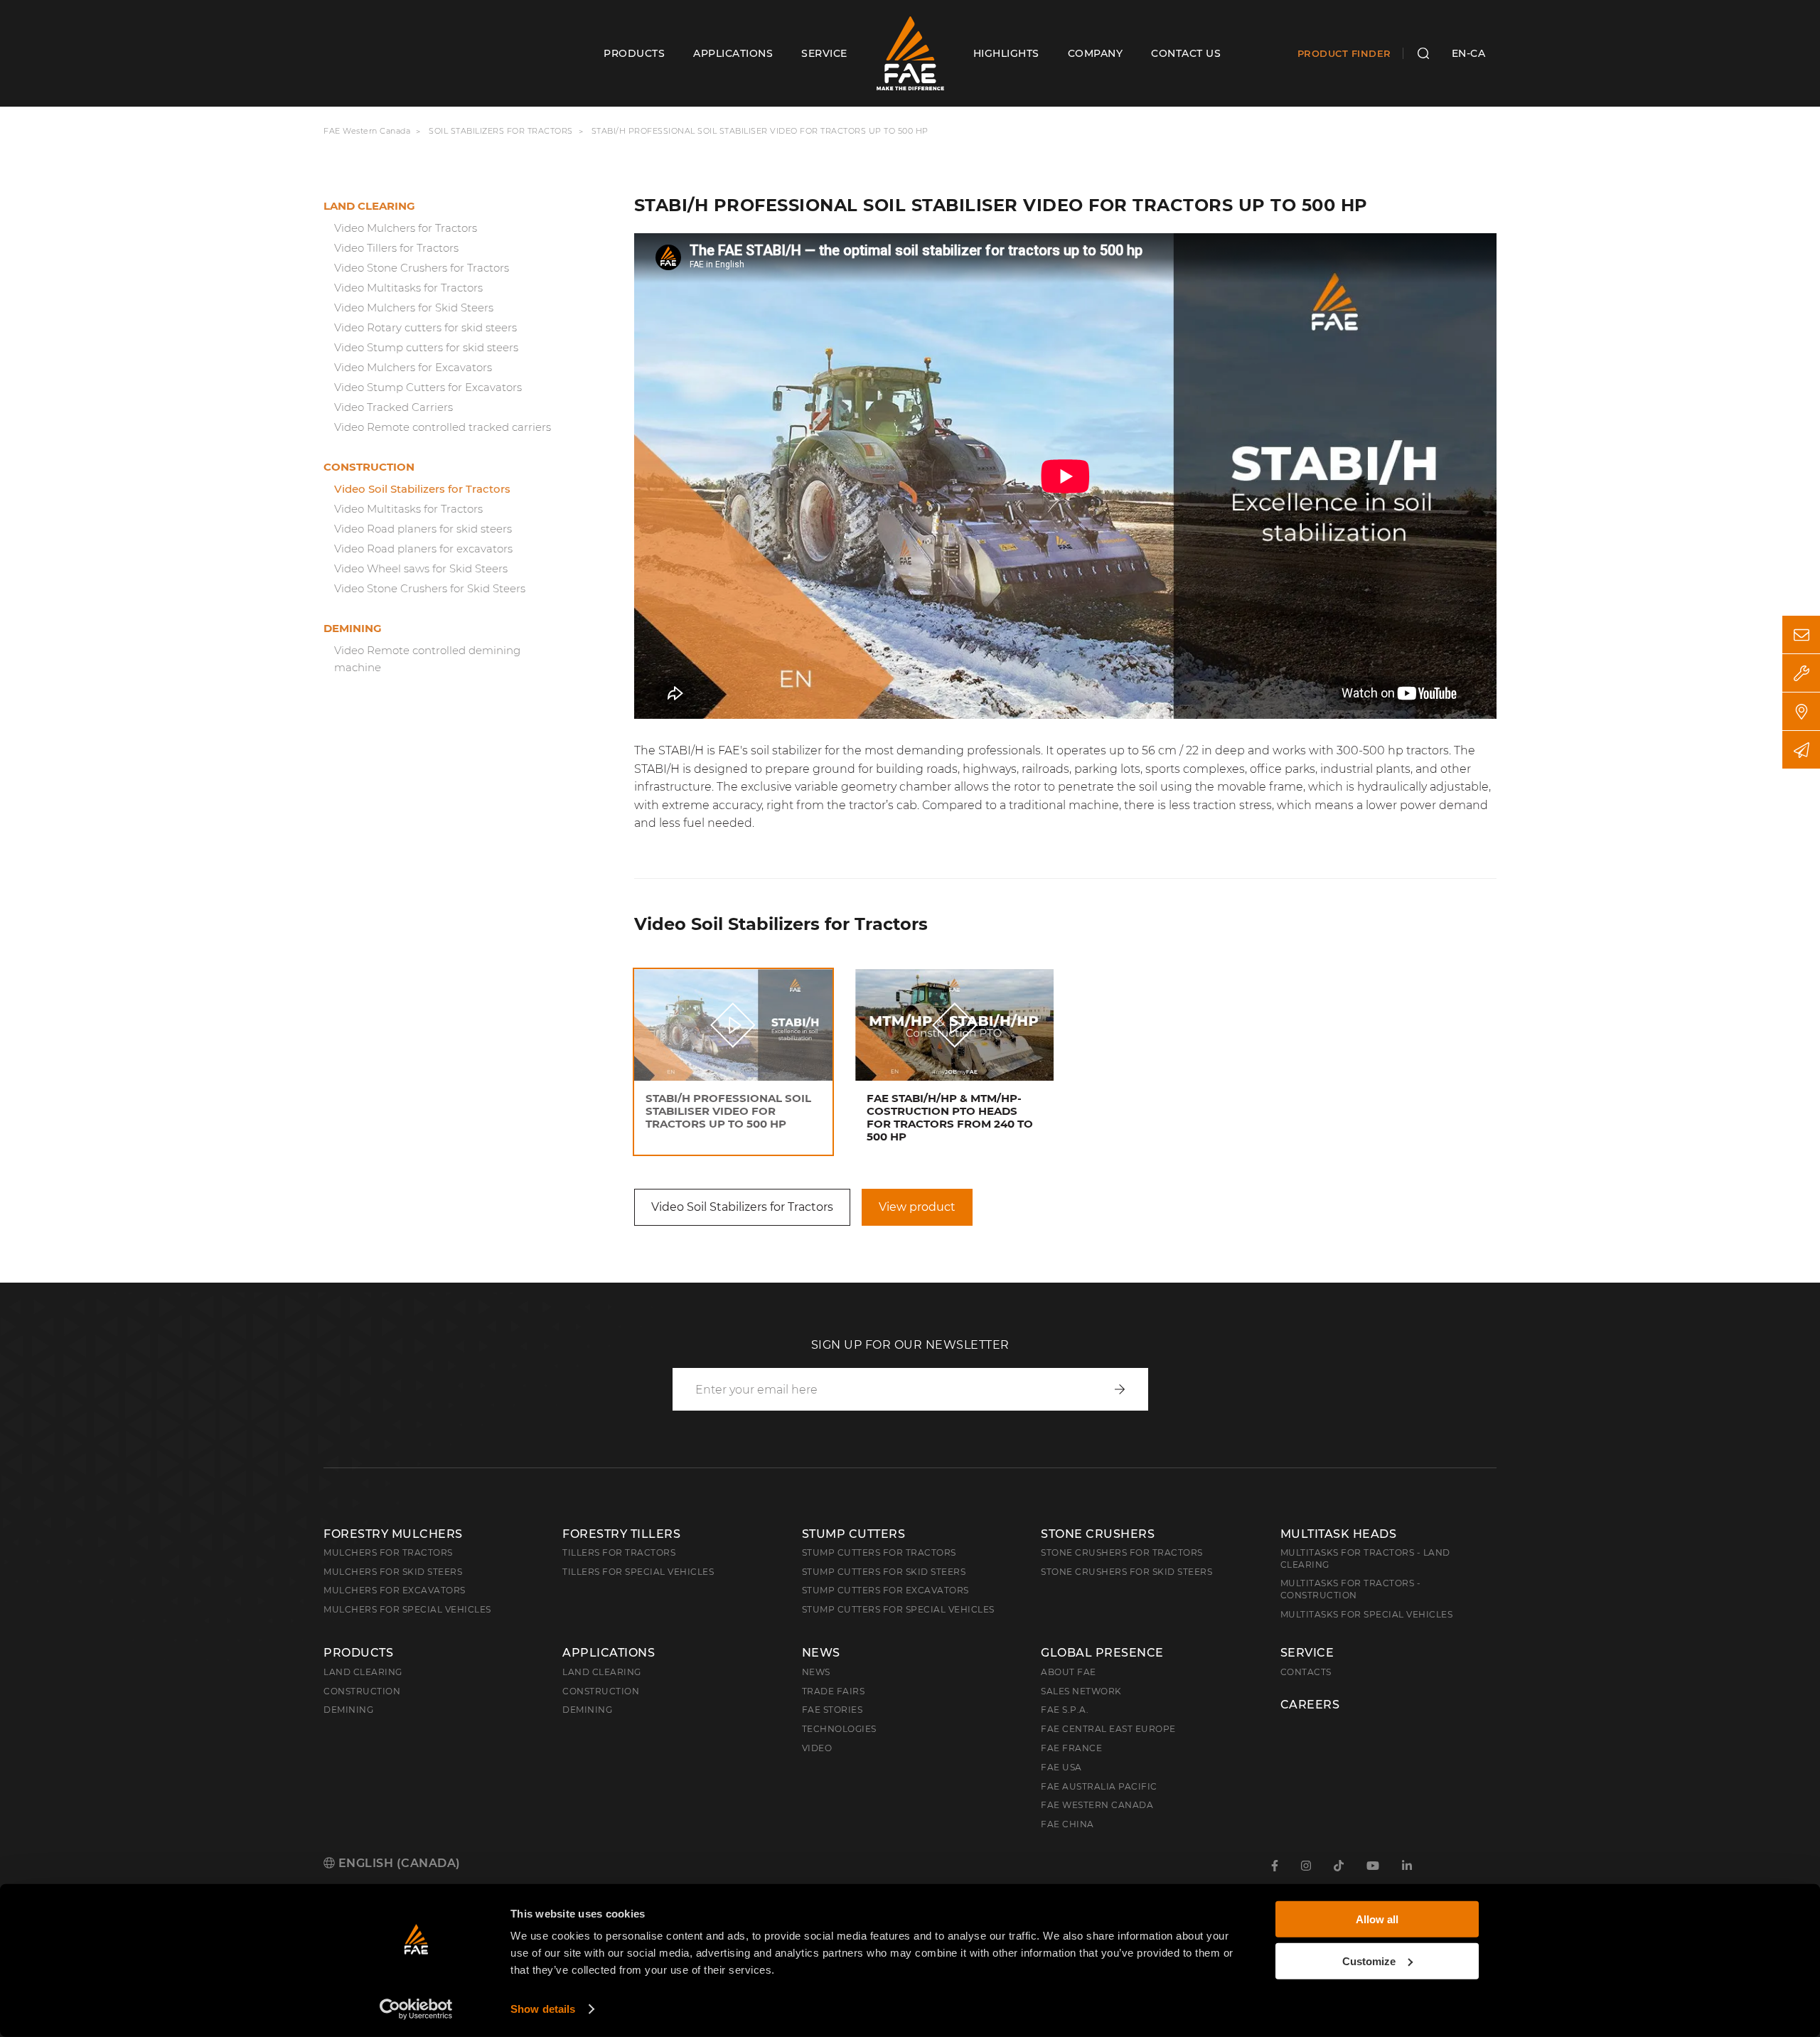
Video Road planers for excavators (423, 549)
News (821, 1653)
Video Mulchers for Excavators (413, 367)
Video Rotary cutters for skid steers (425, 327)
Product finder (1344, 53)
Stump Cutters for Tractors (879, 1552)
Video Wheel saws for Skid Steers (421, 568)
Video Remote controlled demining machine (427, 659)
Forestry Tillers (621, 1534)
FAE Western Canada (367, 131)
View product (917, 1207)
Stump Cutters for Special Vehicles (898, 1609)
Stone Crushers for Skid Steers (1126, 1572)
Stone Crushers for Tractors (1122, 1552)
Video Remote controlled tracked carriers (443, 427)
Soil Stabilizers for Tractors (501, 131)
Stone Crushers (1098, 1534)
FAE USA (1061, 1767)
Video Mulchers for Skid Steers (414, 308)
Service (1307, 1653)
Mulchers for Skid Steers (393, 1572)
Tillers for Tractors (619, 1552)
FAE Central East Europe (1108, 1729)
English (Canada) (398, 1863)
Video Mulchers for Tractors (406, 228)
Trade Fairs (834, 1691)
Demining (353, 628)
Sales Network (1081, 1691)
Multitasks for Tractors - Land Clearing (1365, 1559)
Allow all (1377, 1919)
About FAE (1069, 1672)
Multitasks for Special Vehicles (1367, 1614)
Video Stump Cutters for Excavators (428, 387)
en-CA (1469, 53)
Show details (543, 2009)
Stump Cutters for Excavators (885, 1590)
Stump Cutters (854, 1534)
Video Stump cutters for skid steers (426, 347)
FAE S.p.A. (1065, 1710)
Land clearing (369, 206)
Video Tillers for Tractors (396, 248)
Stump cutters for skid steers (884, 1572)
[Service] (1801, 673)
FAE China (1067, 1824)
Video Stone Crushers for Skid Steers (430, 588)
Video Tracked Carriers (394, 407)
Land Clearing (602, 1672)
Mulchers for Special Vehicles (407, 1609)
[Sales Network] (1801, 711)
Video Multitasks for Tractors (408, 288)
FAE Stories (833, 1710)
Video (817, 1748)
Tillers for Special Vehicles (638, 1572)
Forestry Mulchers (393, 1534)
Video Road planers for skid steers (423, 529)
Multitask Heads (1339, 1534)
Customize (1369, 1961)
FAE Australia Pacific (1099, 1786)
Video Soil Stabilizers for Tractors (422, 489)
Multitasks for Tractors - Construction (1351, 1589)
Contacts (1306, 1672)
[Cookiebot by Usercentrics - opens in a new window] (416, 2009)
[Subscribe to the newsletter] (1801, 750)
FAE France (1071, 1748)
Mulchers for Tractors (388, 1552)
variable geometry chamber (873, 787)
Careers (1310, 1705)
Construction (369, 467)
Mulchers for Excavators (395, 1590)
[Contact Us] (1801, 635)
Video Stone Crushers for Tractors (422, 268)
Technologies (839, 1729)
